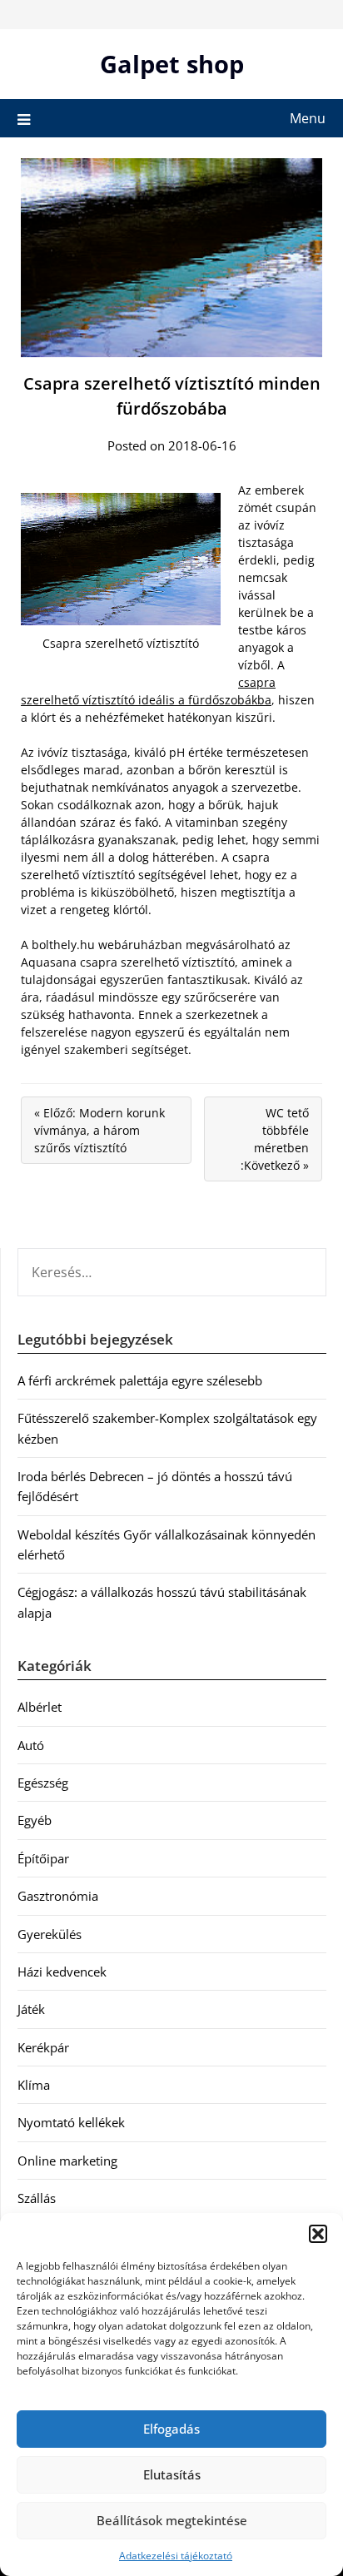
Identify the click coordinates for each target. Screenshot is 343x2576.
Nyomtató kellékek (71, 2122)
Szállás (37, 2198)
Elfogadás (171, 2429)
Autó (31, 1745)
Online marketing (67, 2161)
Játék (31, 2009)
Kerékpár (43, 2047)
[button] (318, 2234)
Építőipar (43, 1858)
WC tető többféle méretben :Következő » (275, 1139)
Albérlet (40, 1707)
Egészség (43, 1783)
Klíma (34, 2085)
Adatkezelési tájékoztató (176, 2556)
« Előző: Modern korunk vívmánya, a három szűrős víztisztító (99, 1130)
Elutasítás (172, 2474)
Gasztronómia (58, 1896)
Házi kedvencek (62, 1972)
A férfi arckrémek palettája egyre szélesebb (140, 1380)
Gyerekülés (50, 1934)
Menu (308, 118)
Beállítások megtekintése (172, 2520)
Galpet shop (172, 64)
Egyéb (35, 1820)
